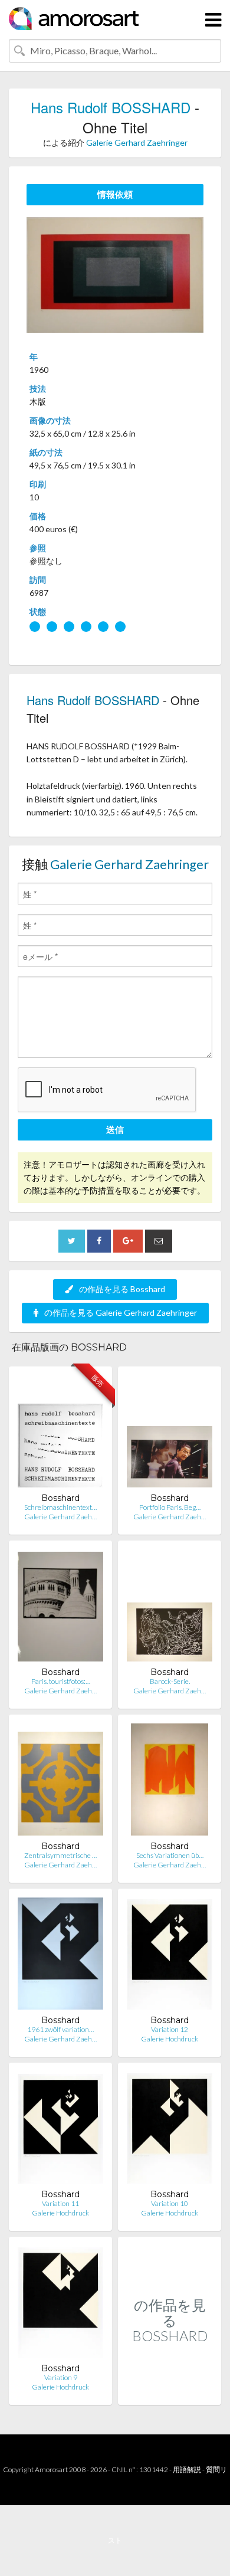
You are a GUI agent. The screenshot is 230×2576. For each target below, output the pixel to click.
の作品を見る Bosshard (122, 1289)
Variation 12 (170, 2029)
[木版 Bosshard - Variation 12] (170, 1956)
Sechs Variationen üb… (170, 1855)
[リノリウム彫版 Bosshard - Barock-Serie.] (170, 1608)
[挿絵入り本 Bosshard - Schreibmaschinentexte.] (60, 1434)
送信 (115, 1129)
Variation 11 (60, 2203)
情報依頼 (115, 194)
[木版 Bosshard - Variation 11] (60, 2130)
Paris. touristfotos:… (61, 1681)
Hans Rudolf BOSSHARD (111, 107)
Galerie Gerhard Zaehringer (137, 142)
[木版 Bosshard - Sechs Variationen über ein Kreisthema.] (170, 1782)
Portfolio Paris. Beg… (170, 1507)
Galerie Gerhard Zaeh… (60, 1517)
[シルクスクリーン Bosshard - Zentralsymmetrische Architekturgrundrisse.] (60, 1782)
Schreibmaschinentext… (60, 1507)
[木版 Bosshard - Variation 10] (170, 2130)
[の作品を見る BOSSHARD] (170, 2392)
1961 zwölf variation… (60, 2029)
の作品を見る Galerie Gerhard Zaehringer (121, 1312)
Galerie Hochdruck (170, 2039)
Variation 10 (170, 2203)
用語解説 (187, 2470)
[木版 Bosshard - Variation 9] (60, 2304)
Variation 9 (61, 2377)
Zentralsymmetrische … (60, 1855)
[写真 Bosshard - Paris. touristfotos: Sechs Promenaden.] (60, 1608)
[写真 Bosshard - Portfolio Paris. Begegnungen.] (170, 1434)
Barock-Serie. (170, 1681)
